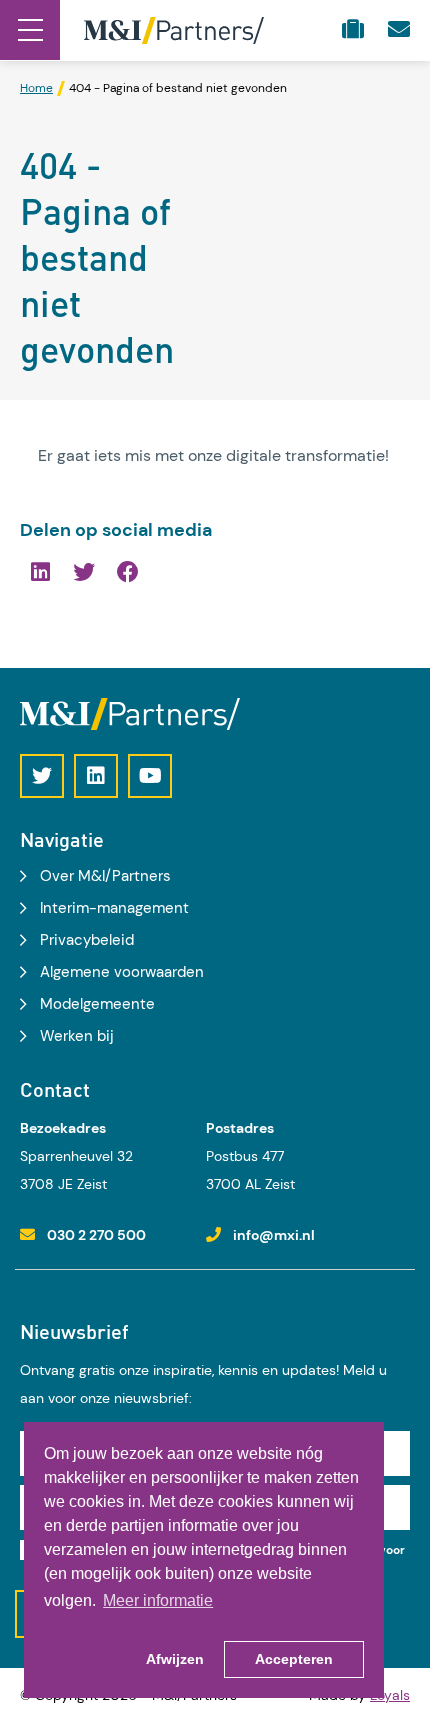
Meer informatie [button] (158, 1600)
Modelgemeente (97, 1004)
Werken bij (77, 1036)
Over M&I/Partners (105, 876)
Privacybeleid (87, 940)
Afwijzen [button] (175, 1659)
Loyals (390, 1695)
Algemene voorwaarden (122, 972)
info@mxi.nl (274, 1235)
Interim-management (114, 908)
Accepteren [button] (294, 1659)
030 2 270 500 (96, 1235)
